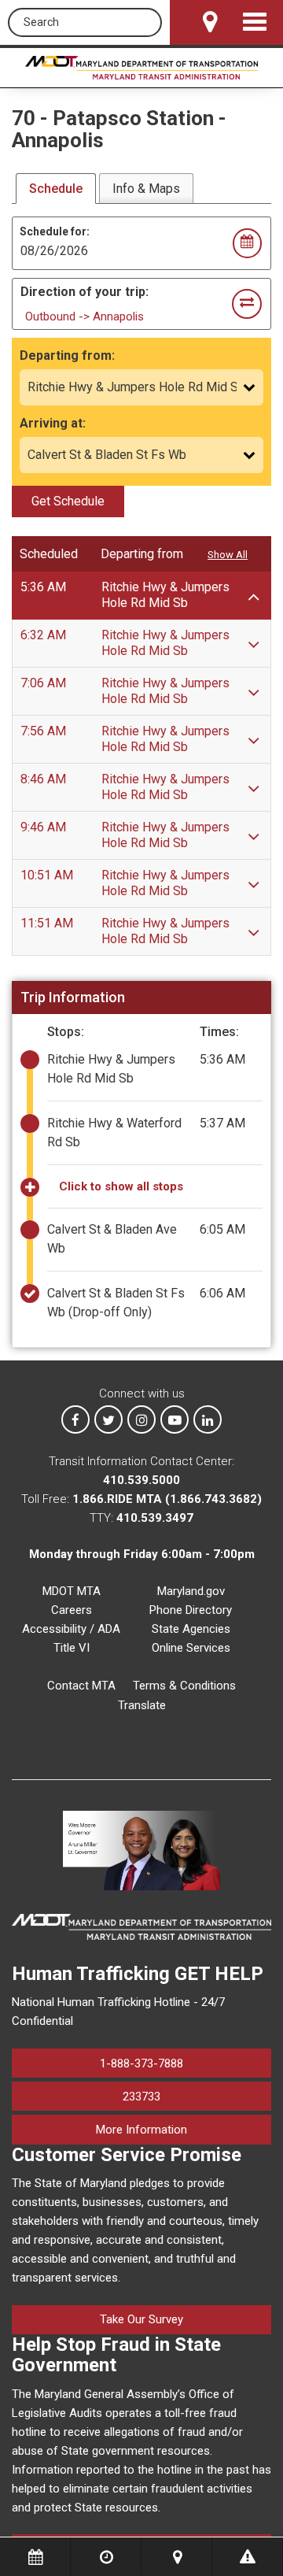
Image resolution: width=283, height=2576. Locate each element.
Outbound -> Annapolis (85, 316)
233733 (141, 2097)
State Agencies (191, 1629)
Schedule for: (55, 231)
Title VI (72, 1648)
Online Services (191, 1648)
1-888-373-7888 (141, 2063)
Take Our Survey (141, 2319)
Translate (142, 1705)
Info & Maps (146, 189)
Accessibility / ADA (71, 1629)
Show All (228, 555)
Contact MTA (81, 1686)
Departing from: (67, 355)
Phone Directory (191, 1610)
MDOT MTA (72, 1591)
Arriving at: (53, 423)
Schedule (56, 189)
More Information (184, 2129)
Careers (72, 1610)
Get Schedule (68, 501)
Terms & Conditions (184, 1686)
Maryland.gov (191, 1591)
